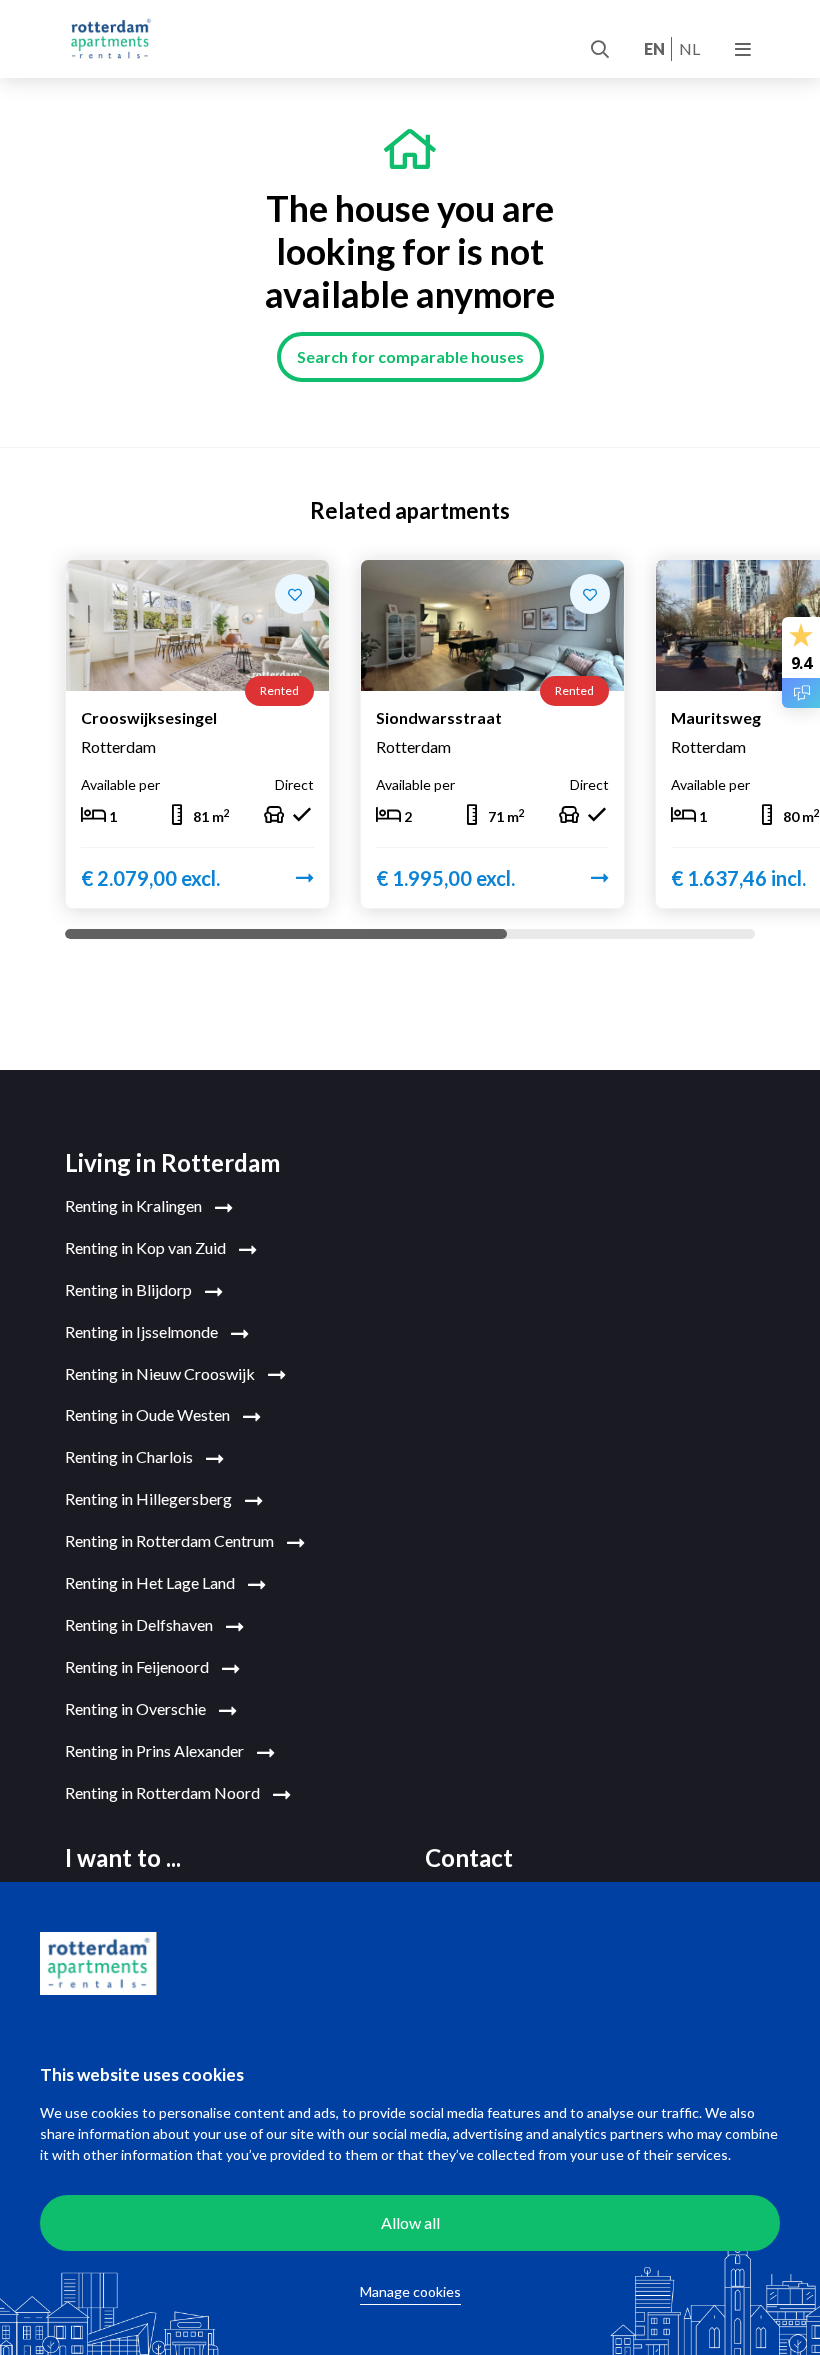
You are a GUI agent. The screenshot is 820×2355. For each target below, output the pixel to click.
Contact (469, 1857)
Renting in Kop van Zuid (147, 1247)
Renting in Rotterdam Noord (164, 1792)
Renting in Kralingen (135, 1205)
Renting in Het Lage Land (151, 1582)
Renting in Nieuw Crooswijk (161, 1373)
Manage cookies (410, 2291)
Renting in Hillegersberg (150, 1498)
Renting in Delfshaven (140, 1624)
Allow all (410, 2222)
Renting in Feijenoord (138, 1666)
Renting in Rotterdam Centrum (171, 1540)
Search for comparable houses (410, 356)
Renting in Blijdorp (130, 1289)
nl (689, 48)
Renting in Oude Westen (149, 1414)
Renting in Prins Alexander (156, 1750)
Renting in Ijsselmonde (143, 1331)
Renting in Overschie (137, 1708)
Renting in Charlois (130, 1456)
